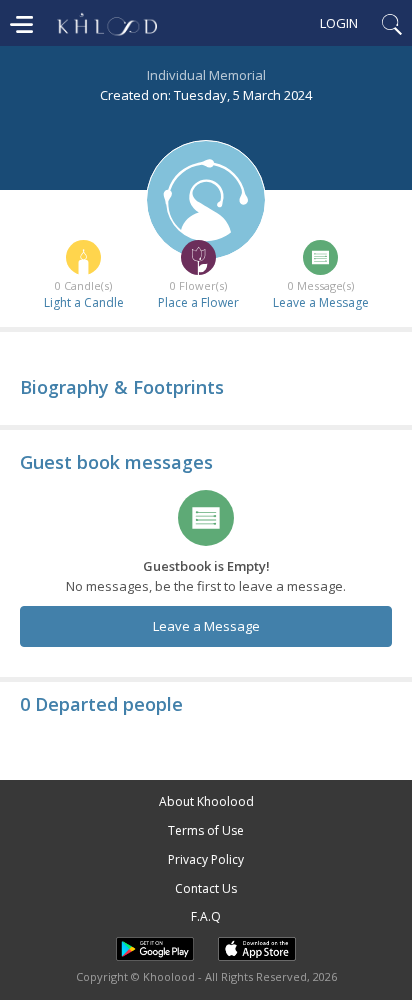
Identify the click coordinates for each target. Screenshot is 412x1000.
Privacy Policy (206, 859)
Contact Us (206, 888)
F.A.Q (206, 916)
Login (339, 23)
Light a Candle (84, 302)
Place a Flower (198, 302)
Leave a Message (321, 302)
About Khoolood (206, 801)
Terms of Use (206, 830)
